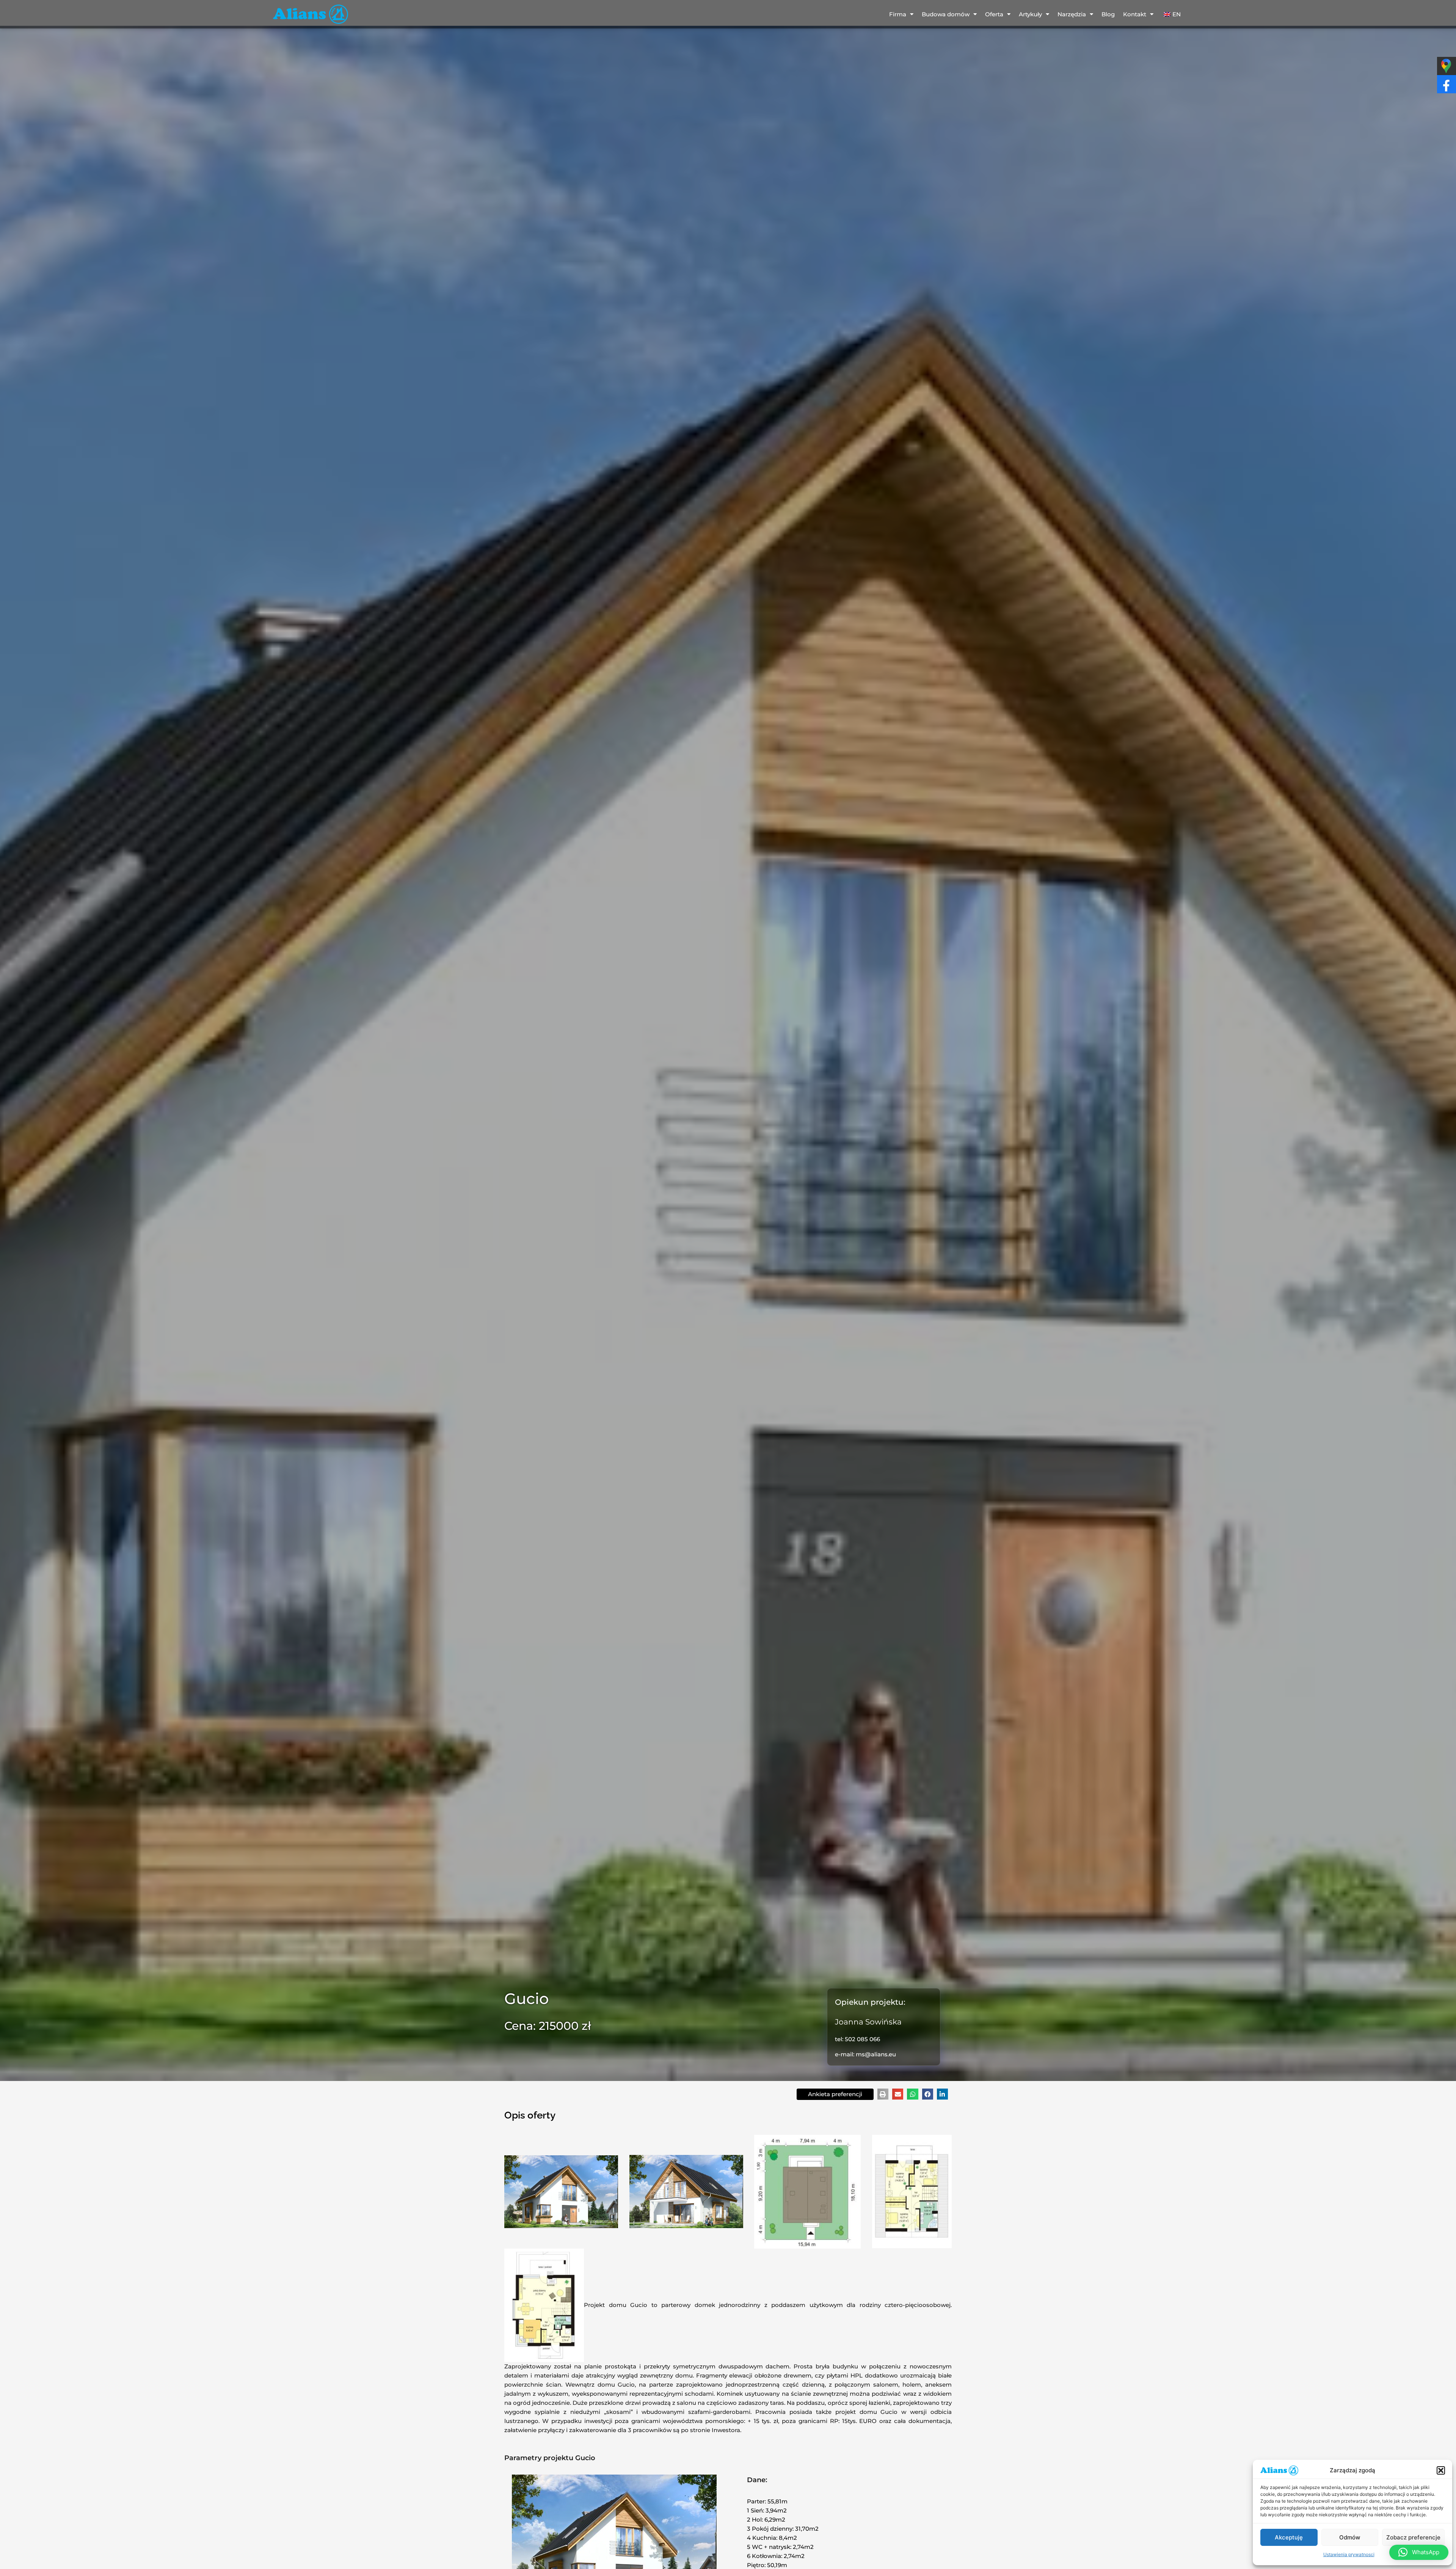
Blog (1108, 14)
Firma (898, 14)
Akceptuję (1289, 2537)
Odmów (1350, 2537)
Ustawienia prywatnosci (1349, 2554)
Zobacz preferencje (1413, 2537)
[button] (1441, 2470)
